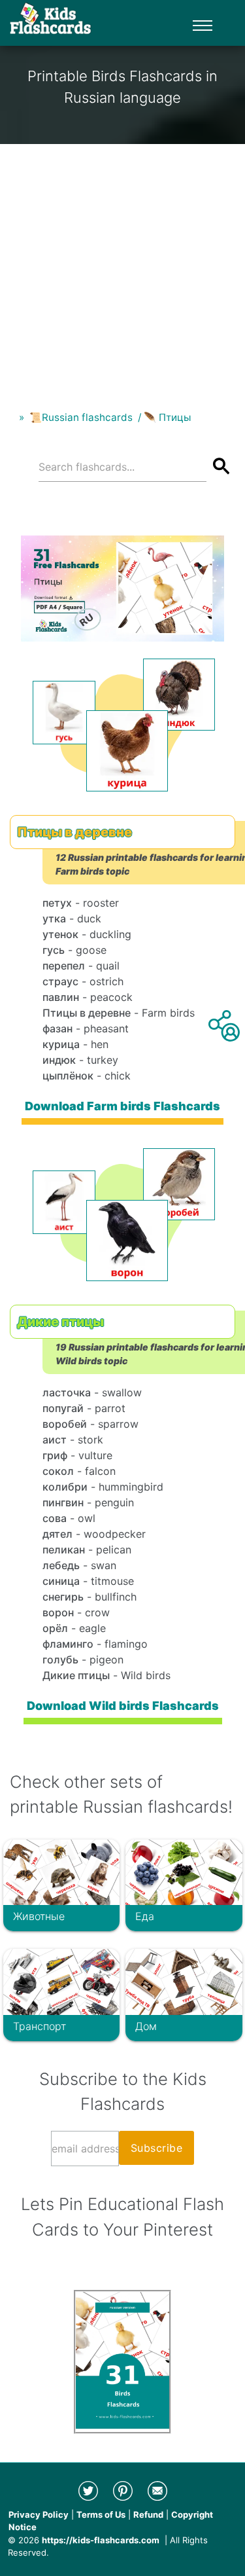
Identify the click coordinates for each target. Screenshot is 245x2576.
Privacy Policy (39, 2514)
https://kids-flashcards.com (101, 2540)
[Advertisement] (122, 267)
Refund (148, 2514)
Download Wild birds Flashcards (123, 1706)
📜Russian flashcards (81, 417)
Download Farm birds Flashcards (122, 1106)
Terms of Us (101, 2514)
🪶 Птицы (167, 417)
